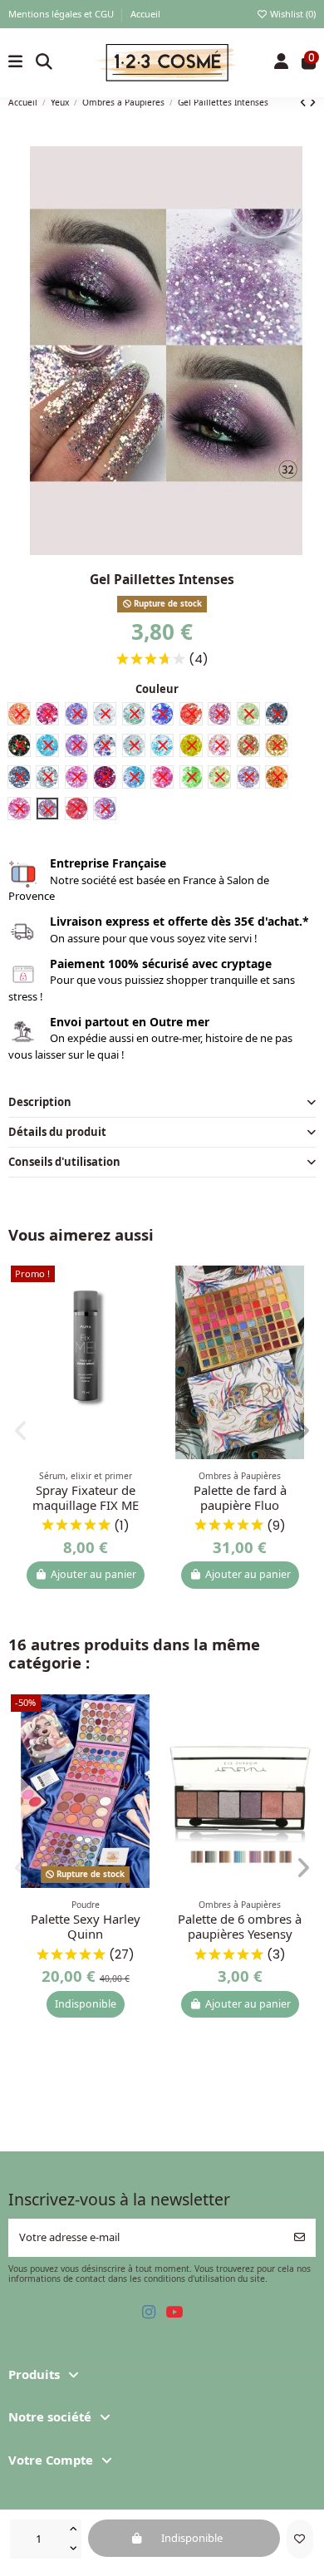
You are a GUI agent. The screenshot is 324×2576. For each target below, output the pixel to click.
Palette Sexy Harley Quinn (86, 1926)
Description (40, 1102)
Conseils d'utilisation (64, 1162)
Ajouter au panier (93, 1574)
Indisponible (86, 2004)
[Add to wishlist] (300, 2539)
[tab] (162, 1103)
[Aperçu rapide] (147, 1317)
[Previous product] (304, 102)
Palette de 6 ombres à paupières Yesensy (240, 1926)
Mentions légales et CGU (62, 14)
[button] (21, 1431)
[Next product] (312, 102)
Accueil (145, 14)
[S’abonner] (299, 2238)
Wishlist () (292, 14)
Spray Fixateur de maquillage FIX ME (86, 1497)
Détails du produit (57, 1132)
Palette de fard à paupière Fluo (240, 1497)
